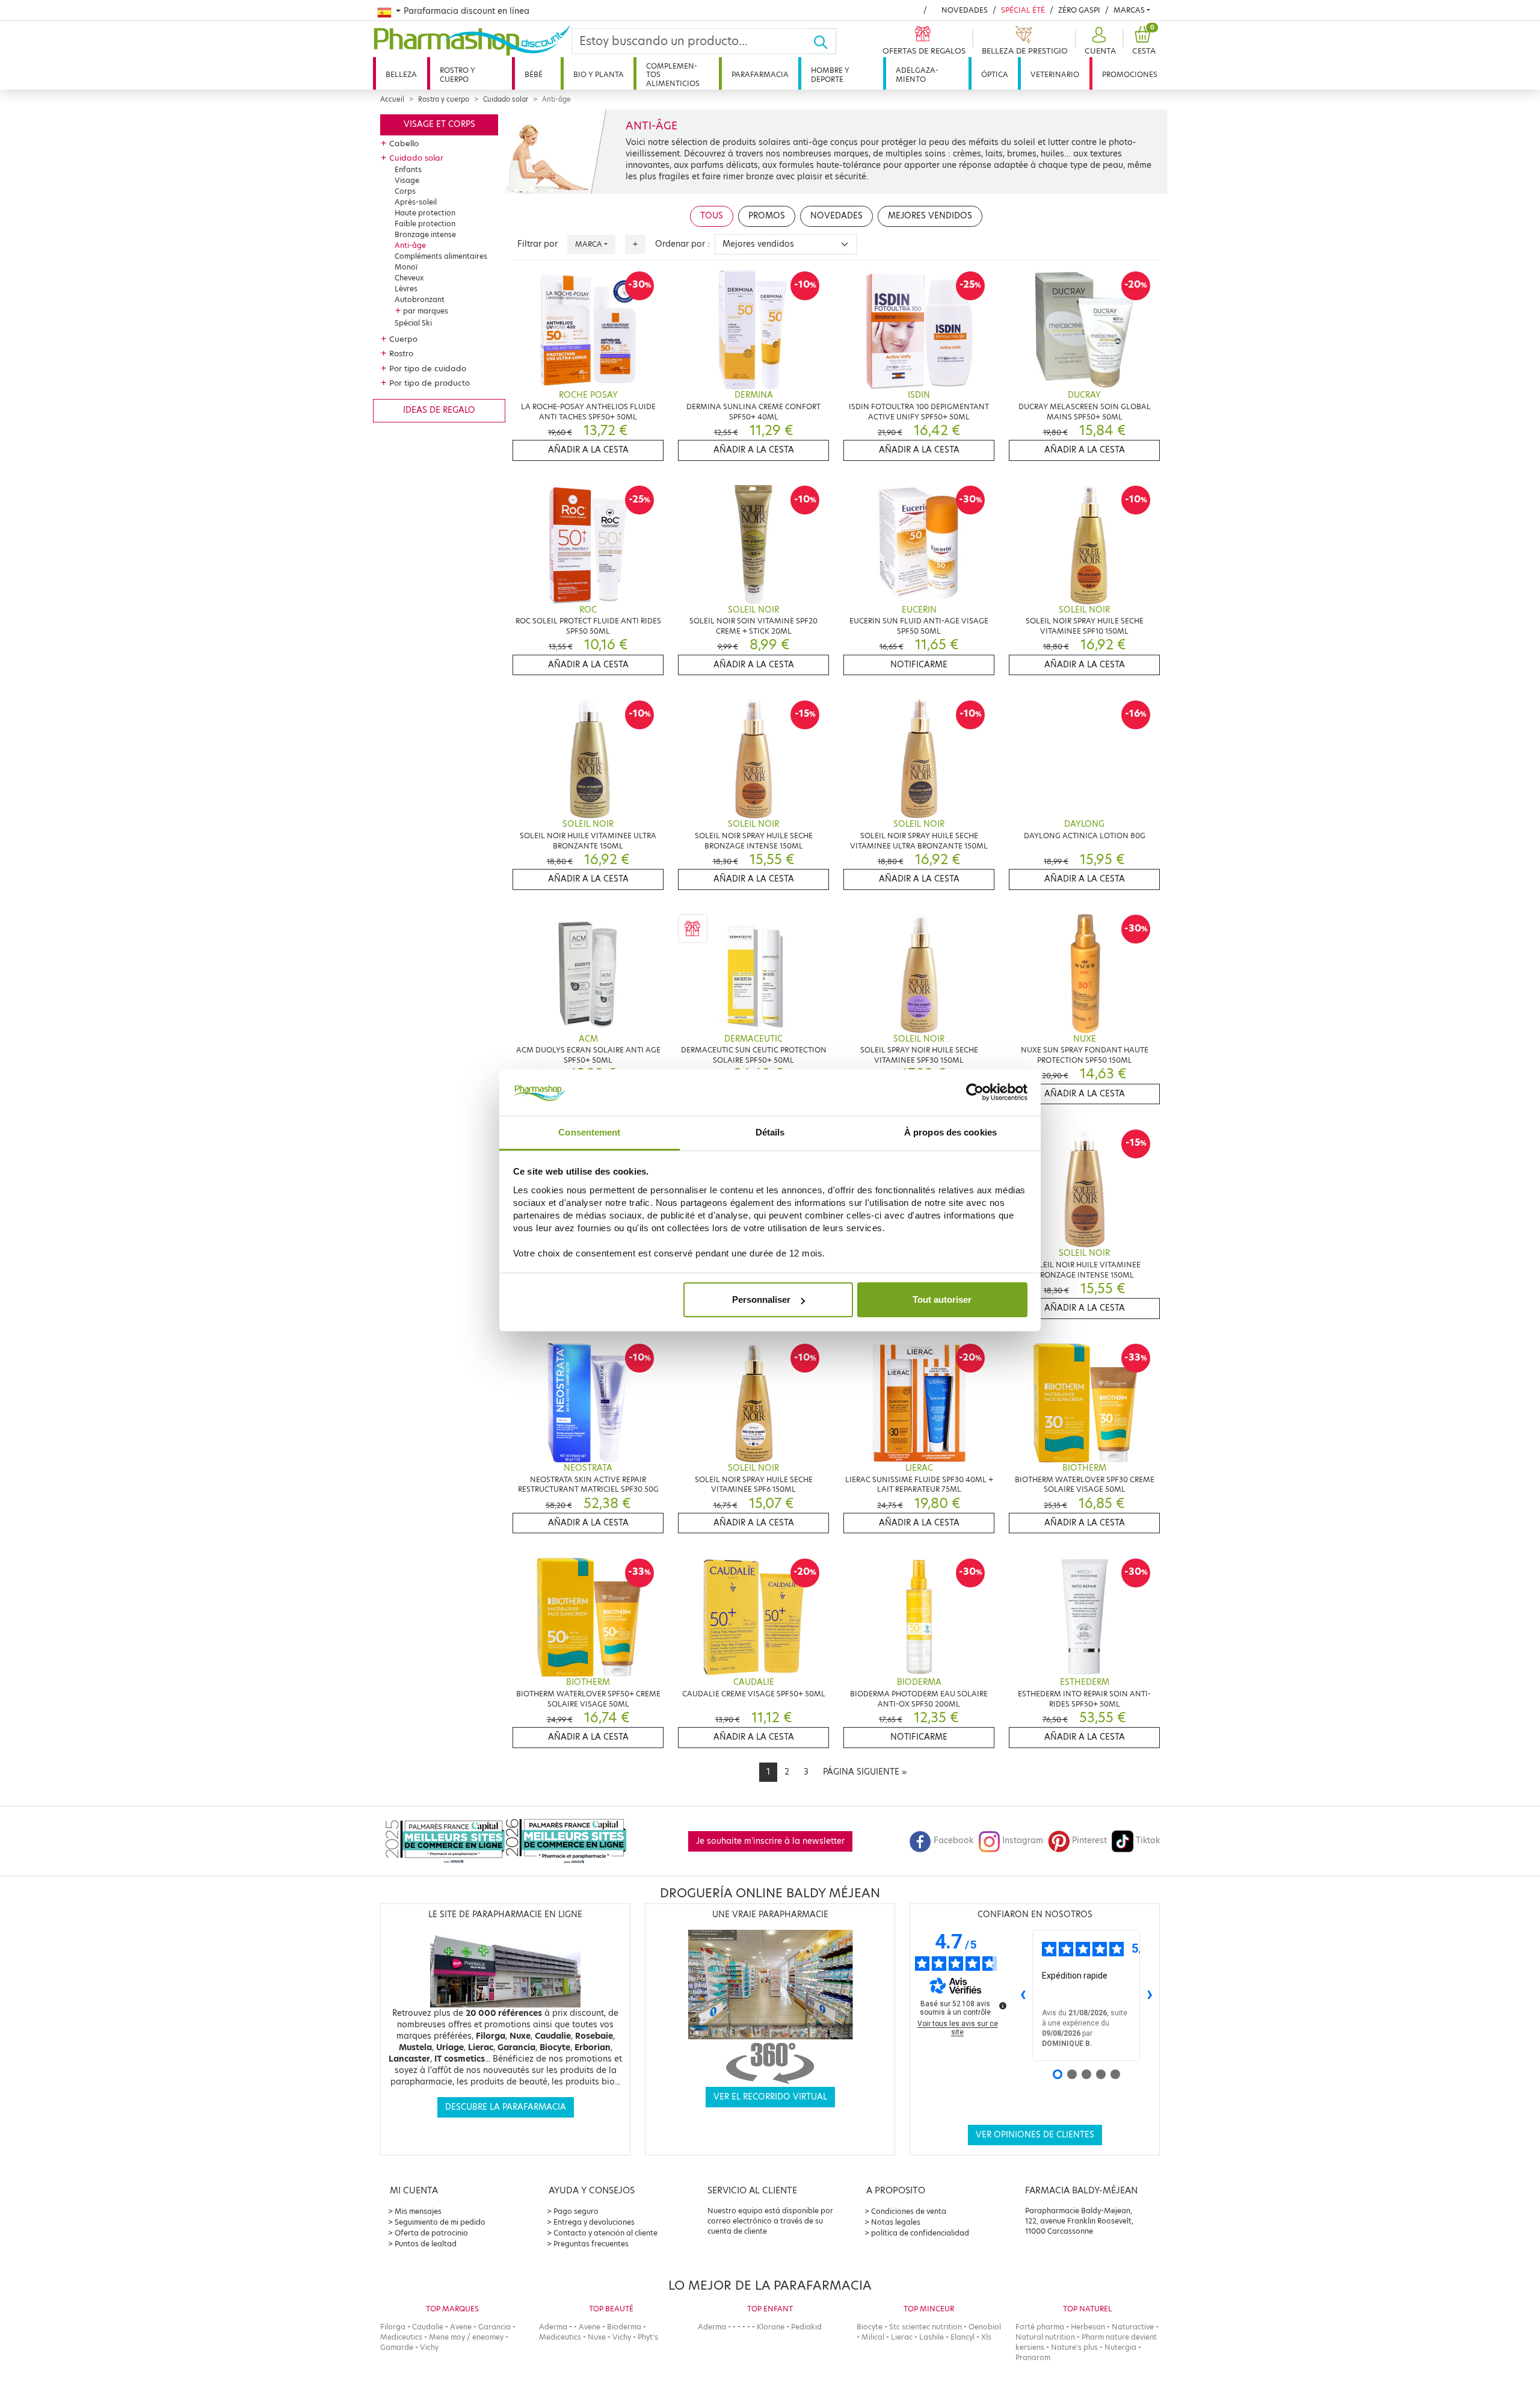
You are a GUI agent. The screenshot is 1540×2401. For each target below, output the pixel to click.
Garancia (494, 2327)
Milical (873, 2337)
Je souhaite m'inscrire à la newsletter (770, 1841)
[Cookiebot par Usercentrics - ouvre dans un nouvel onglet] (975, 1093)
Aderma (553, 2327)
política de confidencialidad (920, 2233)
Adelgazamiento (917, 74)
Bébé (534, 74)
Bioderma (624, 2327)
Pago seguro (576, 2211)
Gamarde (397, 2347)
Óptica (995, 74)
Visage (407, 180)
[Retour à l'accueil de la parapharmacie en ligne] (472, 40)
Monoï (406, 267)
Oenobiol (985, 2327)
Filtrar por (537, 244)
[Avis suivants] (1150, 1995)
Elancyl (962, 2337)
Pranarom (1033, 2357)
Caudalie (428, 2327)
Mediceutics (401, 2337)
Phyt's (648, 2337)
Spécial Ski (413, 323)
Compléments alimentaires (441, 256)
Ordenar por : (682, 244)
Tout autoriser (942, 1299)
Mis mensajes (418, 2211)
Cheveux (409, 278)
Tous (712, 216)
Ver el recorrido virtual (770, 2097)
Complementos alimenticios (673, 75)
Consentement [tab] (589, 1132)
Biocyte (870, 2327)
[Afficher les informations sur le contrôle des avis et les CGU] (1003, 2006)
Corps (405, 191)
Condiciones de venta (909, 2211)
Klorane (771, 2327)
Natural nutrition (1045, 2337)
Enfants (408, 169)
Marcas (1129, 10)
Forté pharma (1040, 2327)
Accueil (392, 99)
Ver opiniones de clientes (1035, 2135)
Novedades (965, 10)
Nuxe (597, 2337)
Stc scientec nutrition (926, 2327)
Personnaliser (761, 1299)
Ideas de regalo (439, 410)
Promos (767, 216)
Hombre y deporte (830, 74)
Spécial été (1023, 10)
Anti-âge (410, 245)
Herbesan (1088, 2327)
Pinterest (1089, 1840)
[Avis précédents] (1023, 1995)
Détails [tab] (770, 1132)
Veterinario (1055, 74)
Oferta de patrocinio (431, 2233)
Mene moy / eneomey (466, 2337)
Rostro (401, 353)
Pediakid (806, 2327)
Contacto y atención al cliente (605, 2233)
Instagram (1023, 1840)
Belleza (401, 74)
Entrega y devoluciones (594, 2222)
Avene (461, 2327)
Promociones (1130, 74)
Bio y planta (599, 74)
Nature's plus (1074, 2347)
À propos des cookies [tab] (950, 1132)
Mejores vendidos (930, 216)
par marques (426, 311)
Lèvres (406, 289)
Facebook (953, 1840)
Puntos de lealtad (426, 2244)
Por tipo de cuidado (428, 368)
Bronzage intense (425, 234)
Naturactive (1133, 2327)
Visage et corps (439, 124)
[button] (1099, 41)
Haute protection (425, 213)
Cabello (404, 143)
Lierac (902, 2337)
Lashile (932, 2337)
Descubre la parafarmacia (506, 2107)
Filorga (393, 2327)
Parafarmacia (760, 74)
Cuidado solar (506, 99)
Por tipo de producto (430, 383)
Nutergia (1120, 2347)
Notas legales (896, 2222)
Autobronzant (420, 299)
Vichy (429, 2347)
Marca (589, 244)
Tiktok (1148, 1840)
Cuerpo (403, 339)
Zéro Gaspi (1079, 10)
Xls (986, 2337)
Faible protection (425, 224)
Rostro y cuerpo (457, 74)
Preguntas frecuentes (591, 2244)
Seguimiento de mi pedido (440, 2222)
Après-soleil (416, 202)
